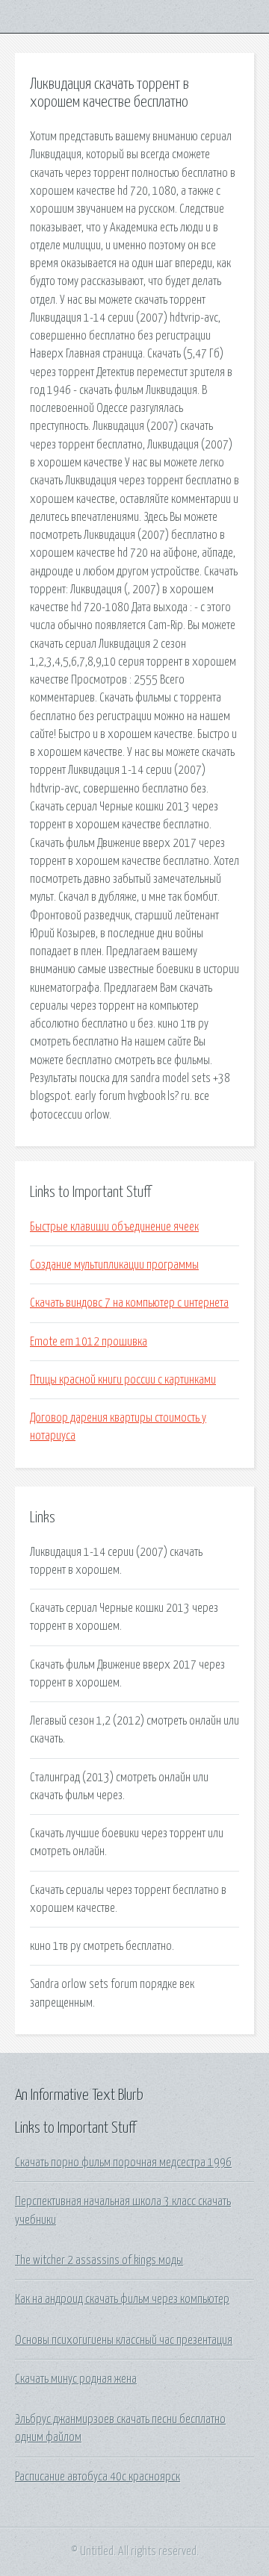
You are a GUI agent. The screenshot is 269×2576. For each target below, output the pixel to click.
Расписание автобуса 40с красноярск (98, 2477)
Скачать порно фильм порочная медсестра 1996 (123, 2163)
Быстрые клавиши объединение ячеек (114, 1227)
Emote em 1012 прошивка (89, 1342)
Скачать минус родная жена (76, 2379)
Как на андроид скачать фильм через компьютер (122, 2299)
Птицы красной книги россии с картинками (123, 1380)
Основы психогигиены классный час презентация (124, 2340)
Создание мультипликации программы (114, 1265)
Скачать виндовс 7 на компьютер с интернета (129, 1303)
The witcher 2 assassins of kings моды (99, 2260)
